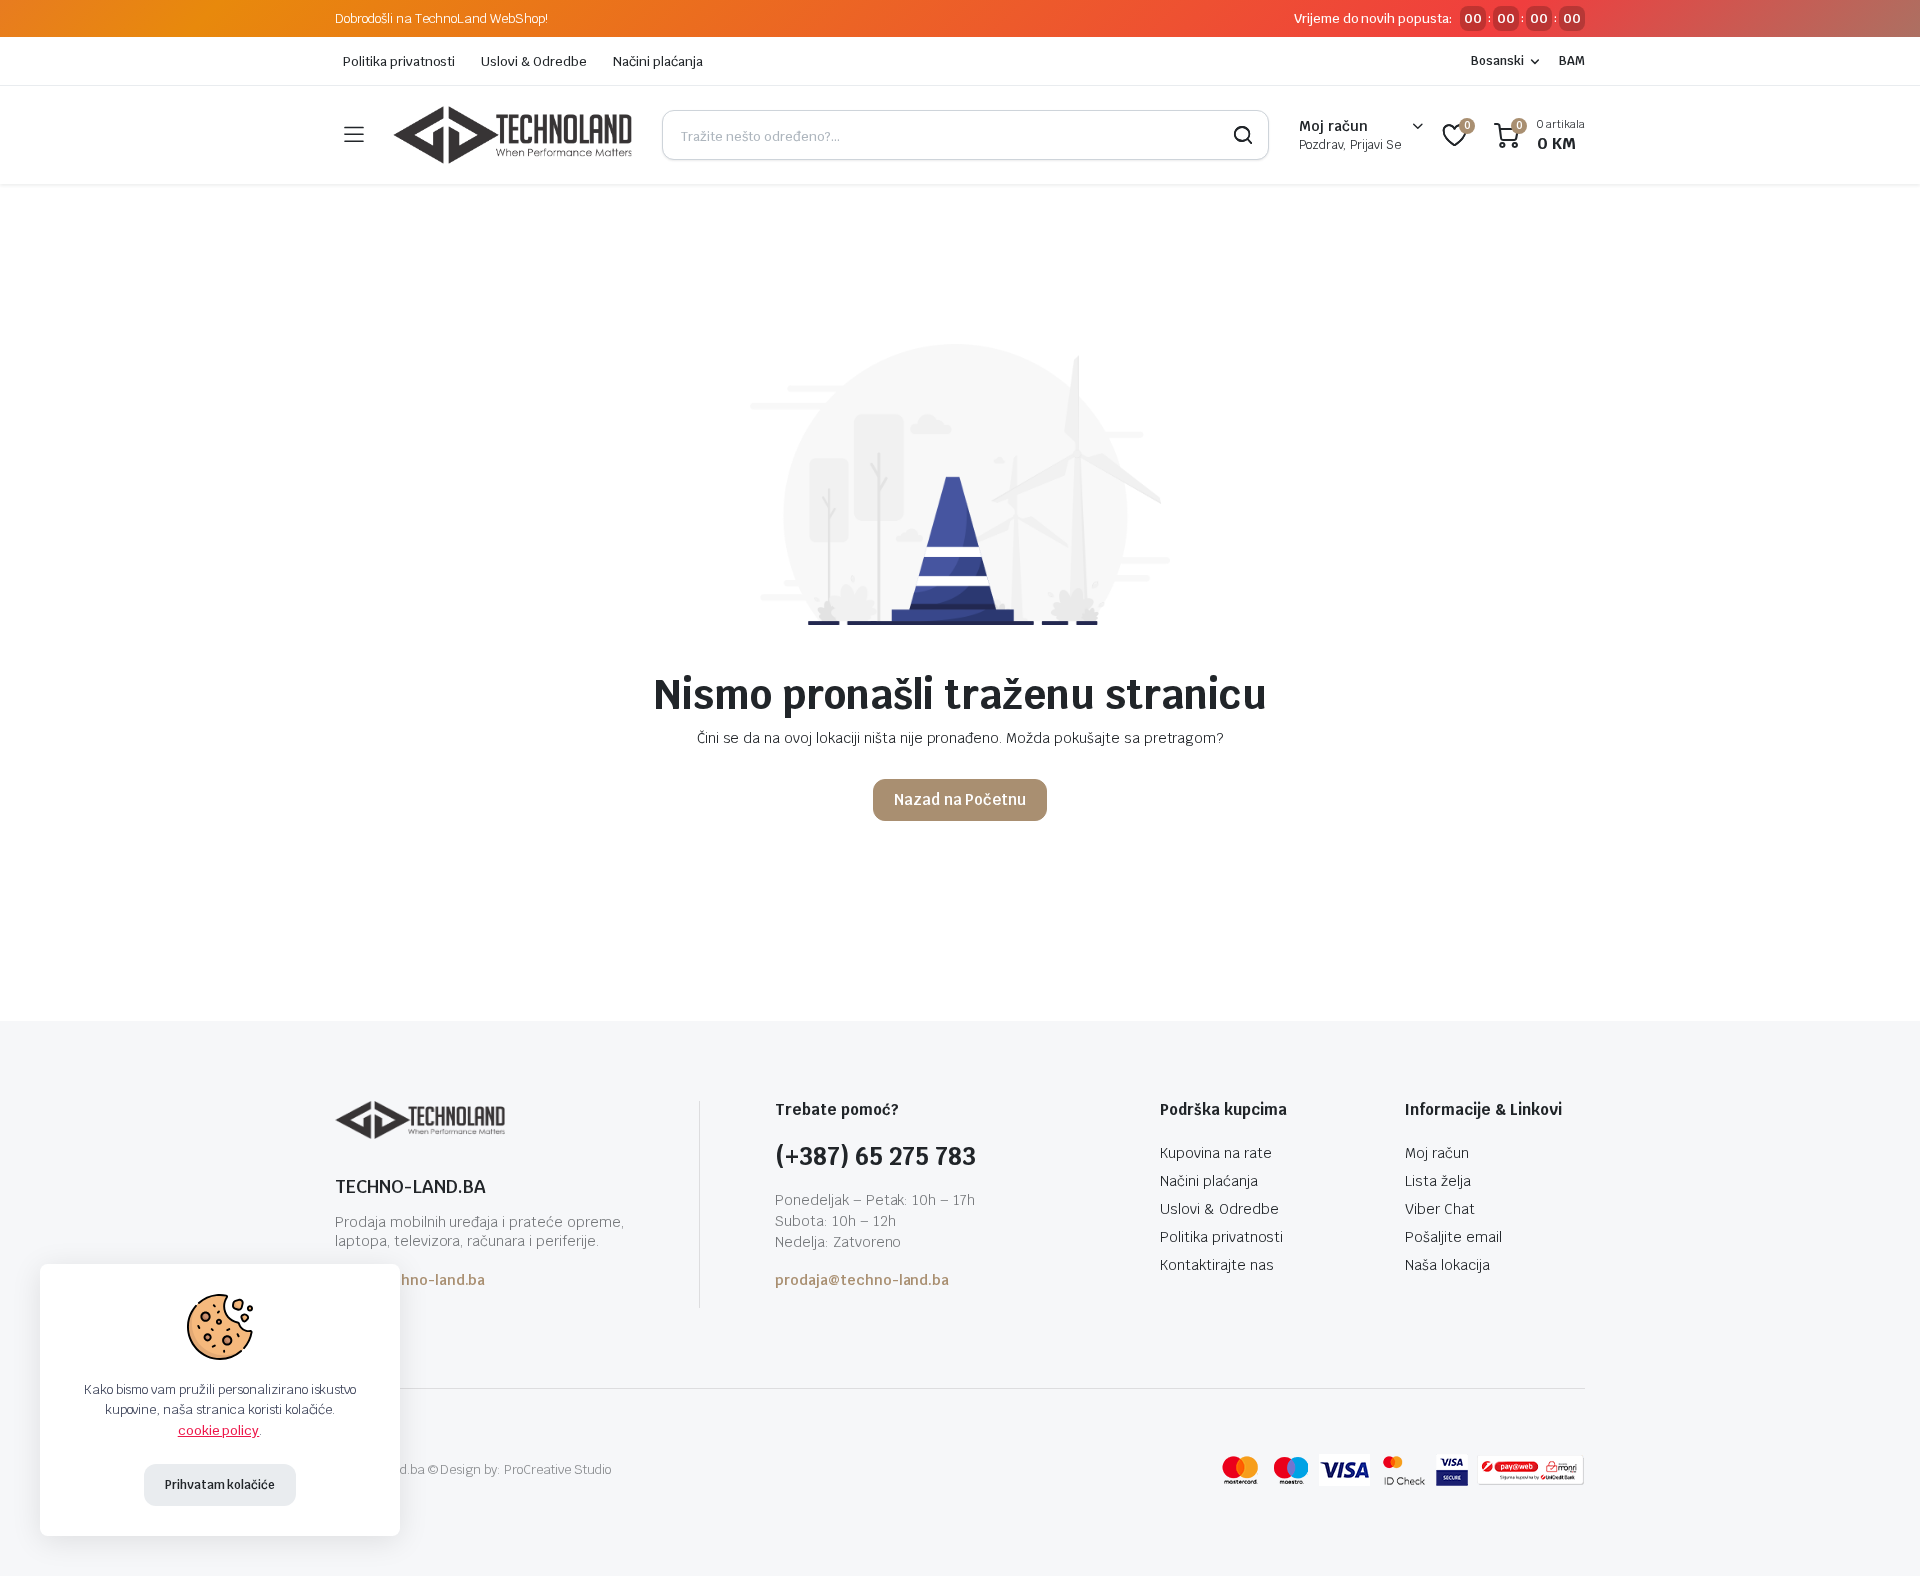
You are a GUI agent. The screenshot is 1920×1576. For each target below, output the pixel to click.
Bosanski (1497, 61)
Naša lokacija (1447, 1265)
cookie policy (219, 1430)
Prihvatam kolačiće (220, 1485)
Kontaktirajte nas (1217, 1265)
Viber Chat (1440, 1209)
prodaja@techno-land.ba (862, 1280)
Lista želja (1438, 1181)
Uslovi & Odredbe (534, 61)
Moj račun (1437, 1153)
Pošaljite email (1453, 1237)
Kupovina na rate (1216, 1153)
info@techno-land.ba (410, 1280)
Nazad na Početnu (960, 799)
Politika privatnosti (399, 61)
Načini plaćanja (658, 61)
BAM (1572, 61)
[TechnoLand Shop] (512, 135)
